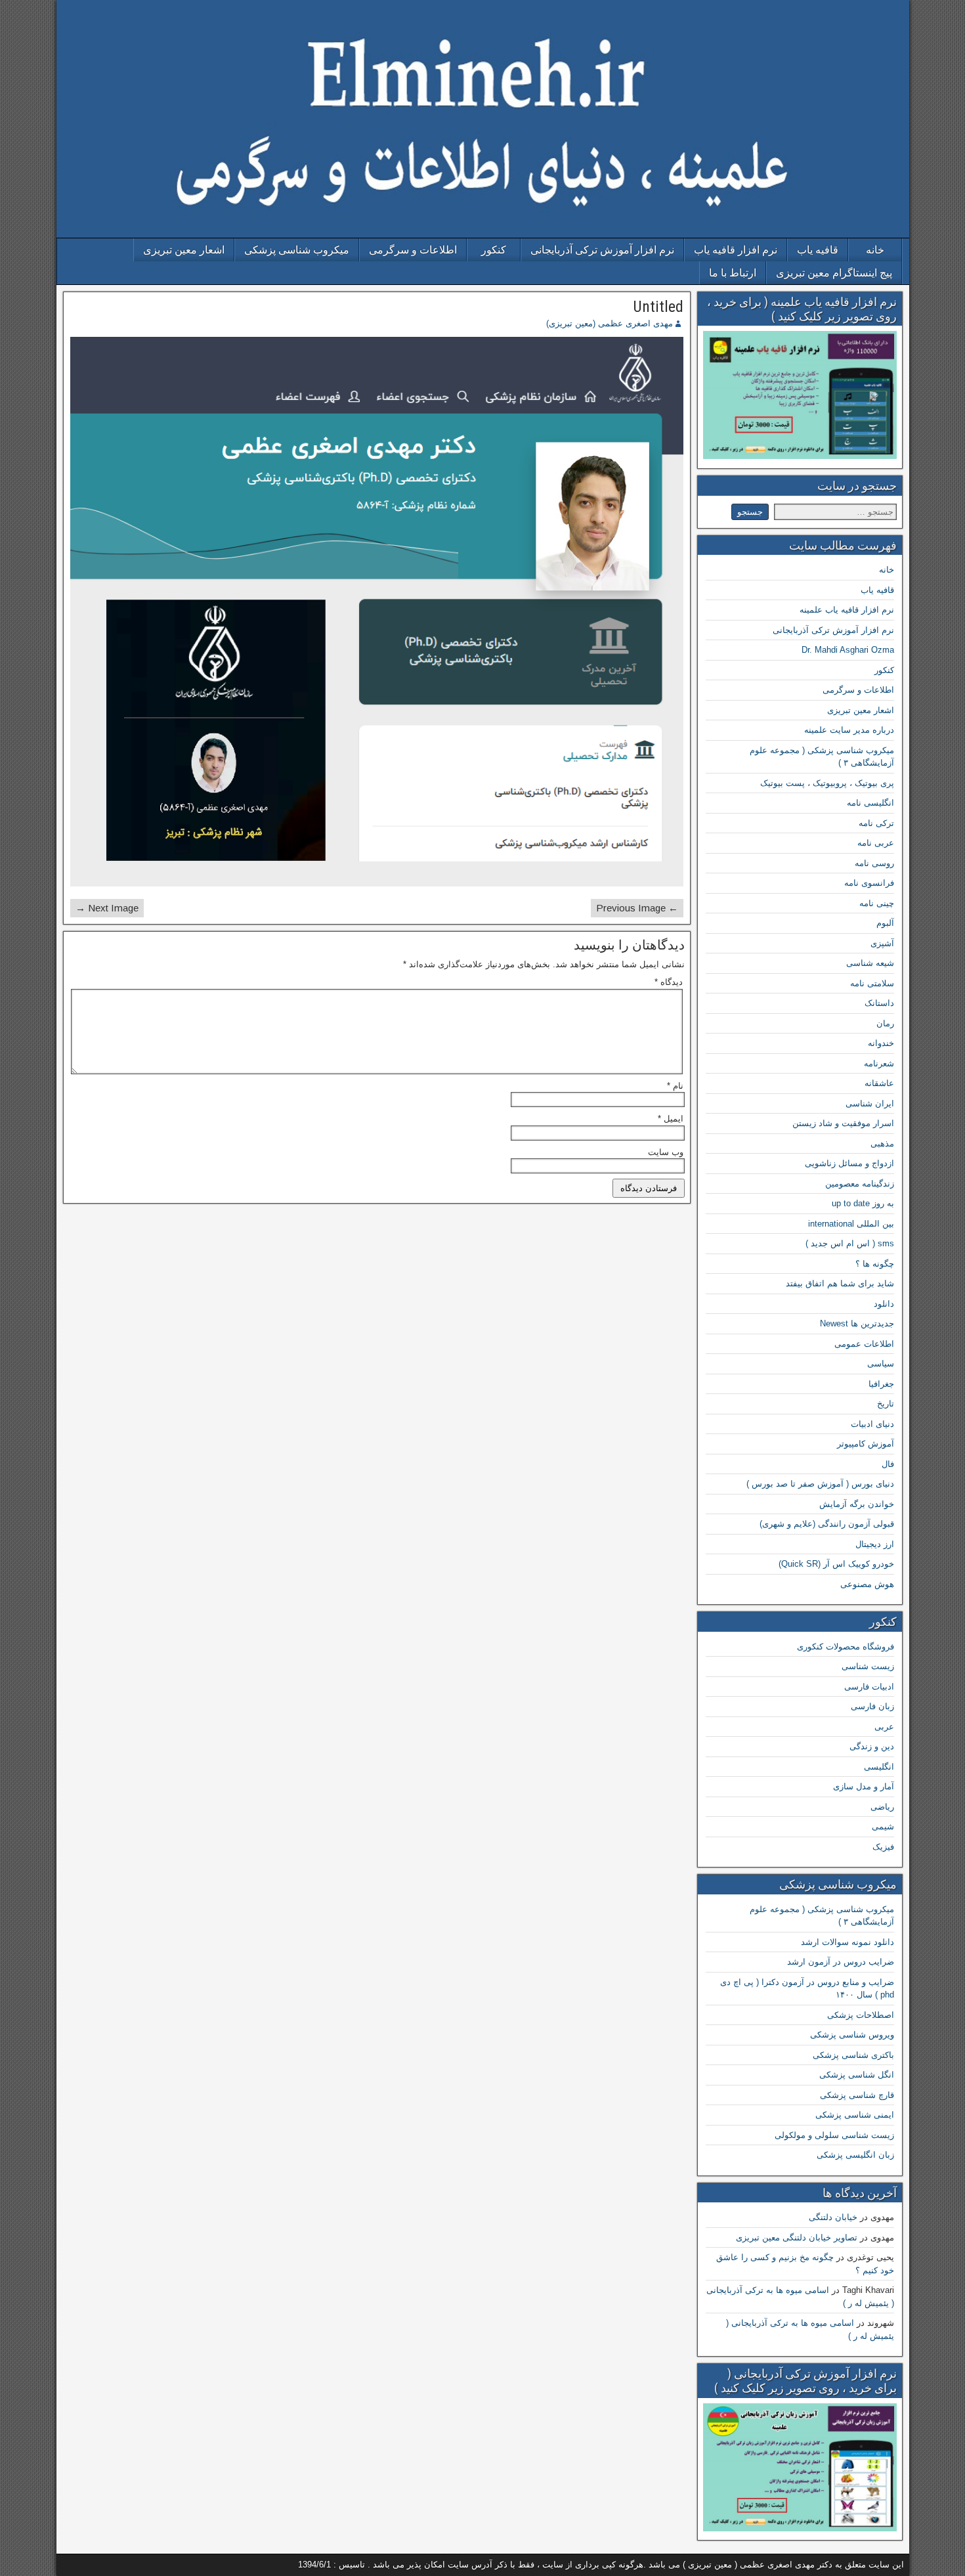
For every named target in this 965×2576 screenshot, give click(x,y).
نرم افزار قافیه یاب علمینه (847, 610)
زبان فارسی (872, 1706)
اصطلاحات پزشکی (861, 2015)
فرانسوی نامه (869, 883)
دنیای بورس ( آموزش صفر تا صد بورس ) (820, 1484)
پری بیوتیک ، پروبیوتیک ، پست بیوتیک (827, 783)
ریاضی (882, 1807)
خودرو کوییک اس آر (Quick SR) (836, 1564)
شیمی (883, 1826)
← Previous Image (637, 908)
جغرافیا (881, 1384)
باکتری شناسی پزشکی (853, 2055)
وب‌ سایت (666, 1152)
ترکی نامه (876, 823)
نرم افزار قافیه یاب (736, 250)
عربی (884, 1727)
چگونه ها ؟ (875, 1264)
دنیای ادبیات (872, 1424)
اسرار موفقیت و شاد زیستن (843, 1123)
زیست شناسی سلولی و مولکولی (834, 2135)
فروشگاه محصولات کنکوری (846, 1647)
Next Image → (107, 908)
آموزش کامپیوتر (866, 1444)
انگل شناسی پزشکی (857, 2075)
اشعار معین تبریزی (184, 250)
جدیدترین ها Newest (857, 1323)
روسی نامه (874, 863)
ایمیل (671, 1119)
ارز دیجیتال (875, 1544)
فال (888, 1464)
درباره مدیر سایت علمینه (849, 730)
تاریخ (886, 1404)
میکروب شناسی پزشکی (297, 250)
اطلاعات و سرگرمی (413, 250)
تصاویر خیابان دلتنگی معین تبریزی (797, 2238)
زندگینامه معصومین (860, 1184)
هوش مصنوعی (867, 1584)
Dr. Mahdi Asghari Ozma (848, 650)
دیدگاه (669, 982)
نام (675, 1086)
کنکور (494, 250)
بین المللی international (851, 1224)
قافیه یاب (818, 250)
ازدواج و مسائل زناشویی (849, 1163)
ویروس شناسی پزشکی (852, 2035)
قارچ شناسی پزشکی (857, 2095)
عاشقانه (879, 1083)
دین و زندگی (872, 1746)
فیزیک (883, 1847)
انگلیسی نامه (870, 803)
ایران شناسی (870, 1103)
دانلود (884, 1304)
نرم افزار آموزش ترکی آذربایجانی (602, 250)
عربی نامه (876, 843)
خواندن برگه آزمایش (857, 1504)
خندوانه (881, 1043)
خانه (875, 250)
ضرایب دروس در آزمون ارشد (841, 1962)
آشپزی (882, 943)
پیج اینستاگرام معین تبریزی (834, 273)
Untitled (658, 307)
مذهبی (882, 1144)
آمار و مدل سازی (864, 1786)
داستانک (879, 1003)
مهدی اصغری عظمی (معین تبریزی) (610, 323)
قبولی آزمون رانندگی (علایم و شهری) (827, 1524)
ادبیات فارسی (869, 1687)
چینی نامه (877, 903)
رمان (885, 1023)
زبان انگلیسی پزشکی (855, 2155)
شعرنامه (879, 1063)
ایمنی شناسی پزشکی (855, 2115)
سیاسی (881, 1364)
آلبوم (885, 923)
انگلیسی (879, 1767)
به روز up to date (863, 1203)
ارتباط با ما (733, 273)
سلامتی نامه (872, 983)
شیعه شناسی (870, 963)
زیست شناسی (868, 1666)
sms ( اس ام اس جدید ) (850, 1243)
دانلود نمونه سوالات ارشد (847, 1942)
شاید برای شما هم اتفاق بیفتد (840, 1283)
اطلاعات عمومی (864, 1344)
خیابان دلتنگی (833, 2217)
